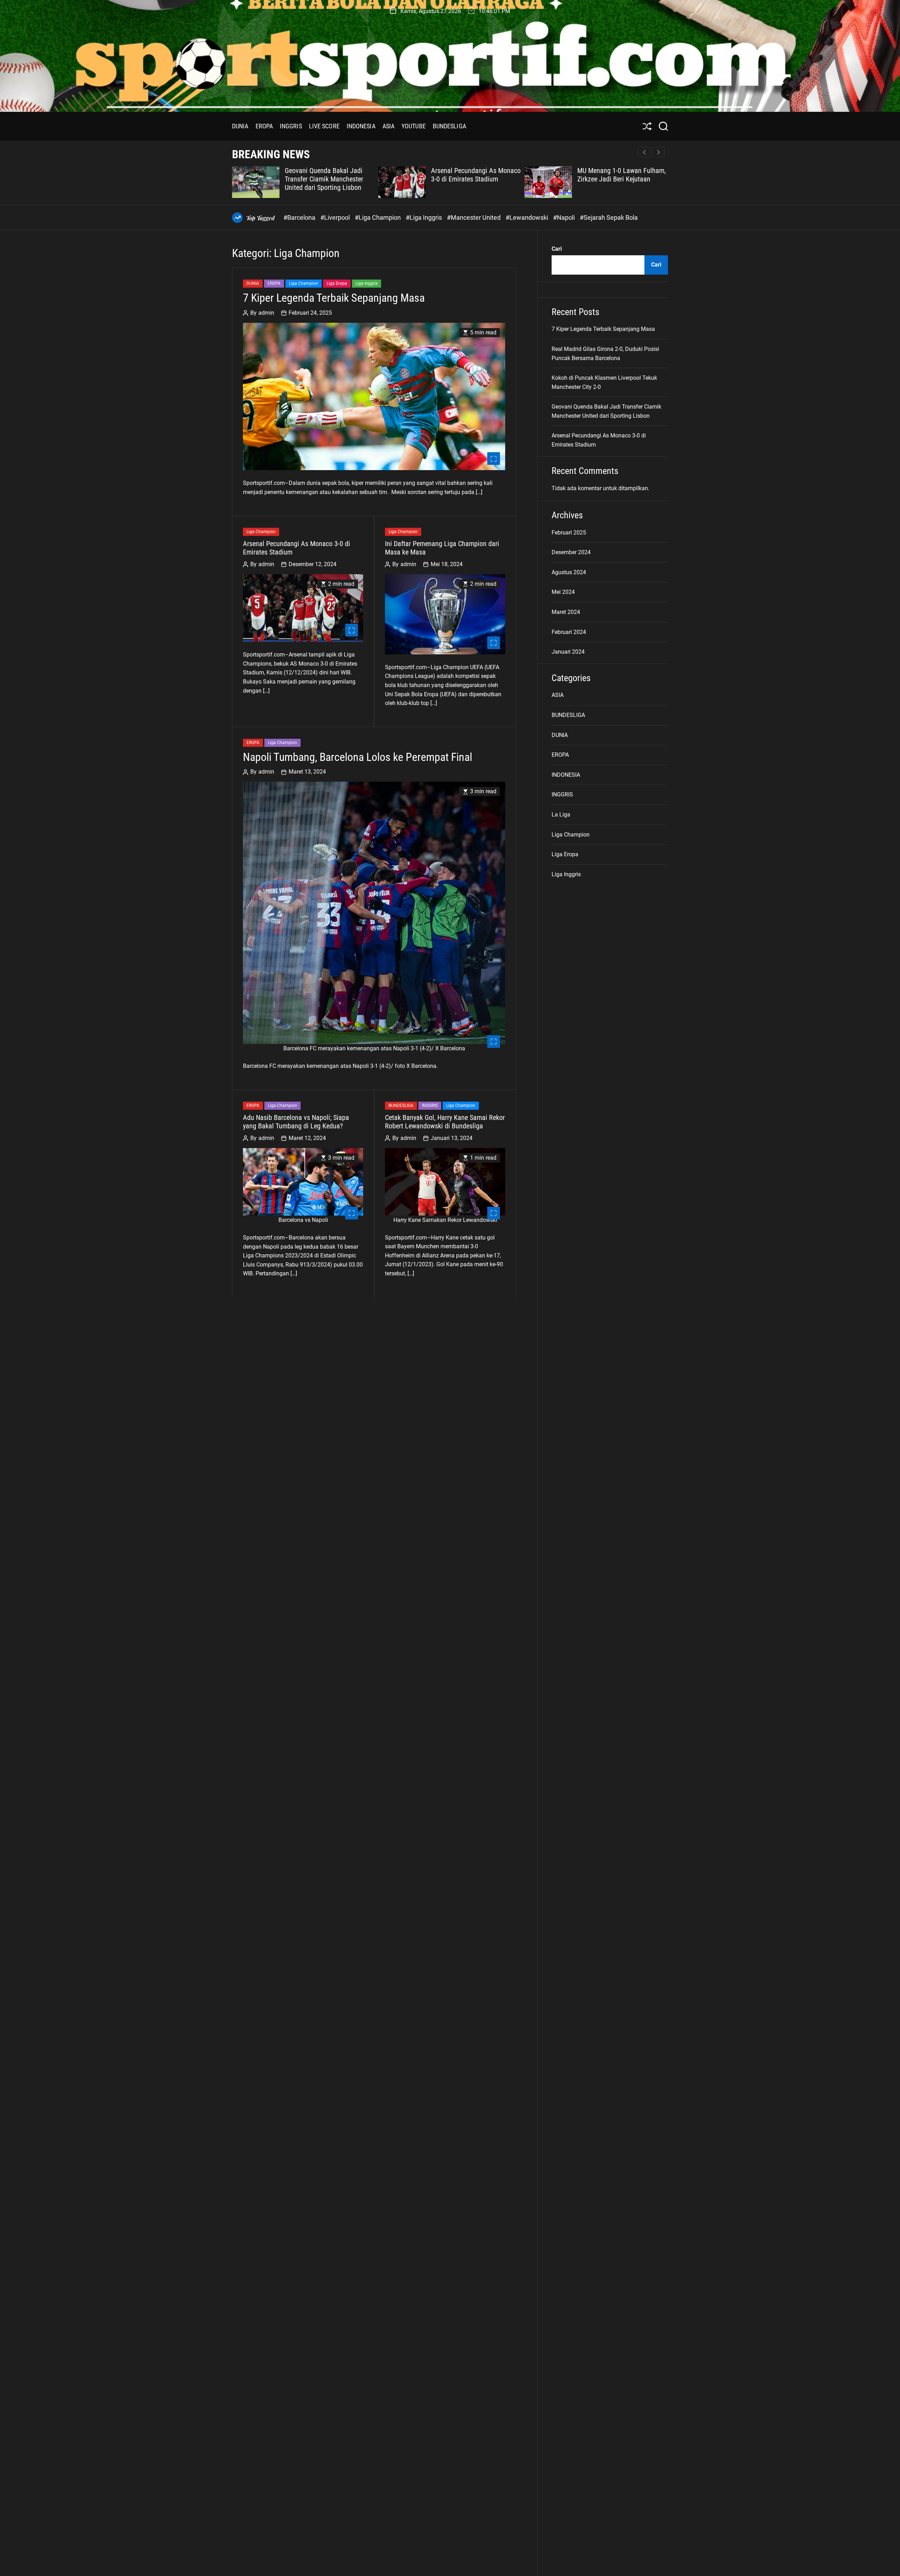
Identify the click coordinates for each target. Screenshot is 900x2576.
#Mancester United (474, 217)
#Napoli (565, 217)
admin (266, 313)
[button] (658, 152)
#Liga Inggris (425, 217)
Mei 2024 (563, 592)
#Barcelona (300, 217)
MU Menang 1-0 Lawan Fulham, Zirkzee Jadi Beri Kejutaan (622, 175)
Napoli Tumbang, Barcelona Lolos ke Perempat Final (358, 757)
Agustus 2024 (569, 572)
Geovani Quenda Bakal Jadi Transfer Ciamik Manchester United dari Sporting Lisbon (324, 179)
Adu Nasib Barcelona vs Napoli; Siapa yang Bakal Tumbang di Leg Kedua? (296, 1122)
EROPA (264, 126)
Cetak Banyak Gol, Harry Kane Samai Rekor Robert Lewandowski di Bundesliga (445, 1122)
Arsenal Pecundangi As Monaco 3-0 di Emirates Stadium (476, 175)
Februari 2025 (569, 533)
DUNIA (240, 126)
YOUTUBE (414, 126)
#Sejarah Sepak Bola (609, 217)
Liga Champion (304, 284)
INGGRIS (291, 126)
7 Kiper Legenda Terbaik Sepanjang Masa (334, 298)
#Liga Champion (378, 217)
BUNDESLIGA (449, 126)
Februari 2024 (569, 632)
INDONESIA (361, 126)
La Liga (561, 815)
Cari (557, 249)
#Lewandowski (528, 217)
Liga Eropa (337, 284)
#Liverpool (336, 217)
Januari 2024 (568, 652)
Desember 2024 (571, 553)
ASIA (388, 126)
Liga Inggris (367, 284)
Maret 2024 (566, 612)
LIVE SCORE (324, 126)
